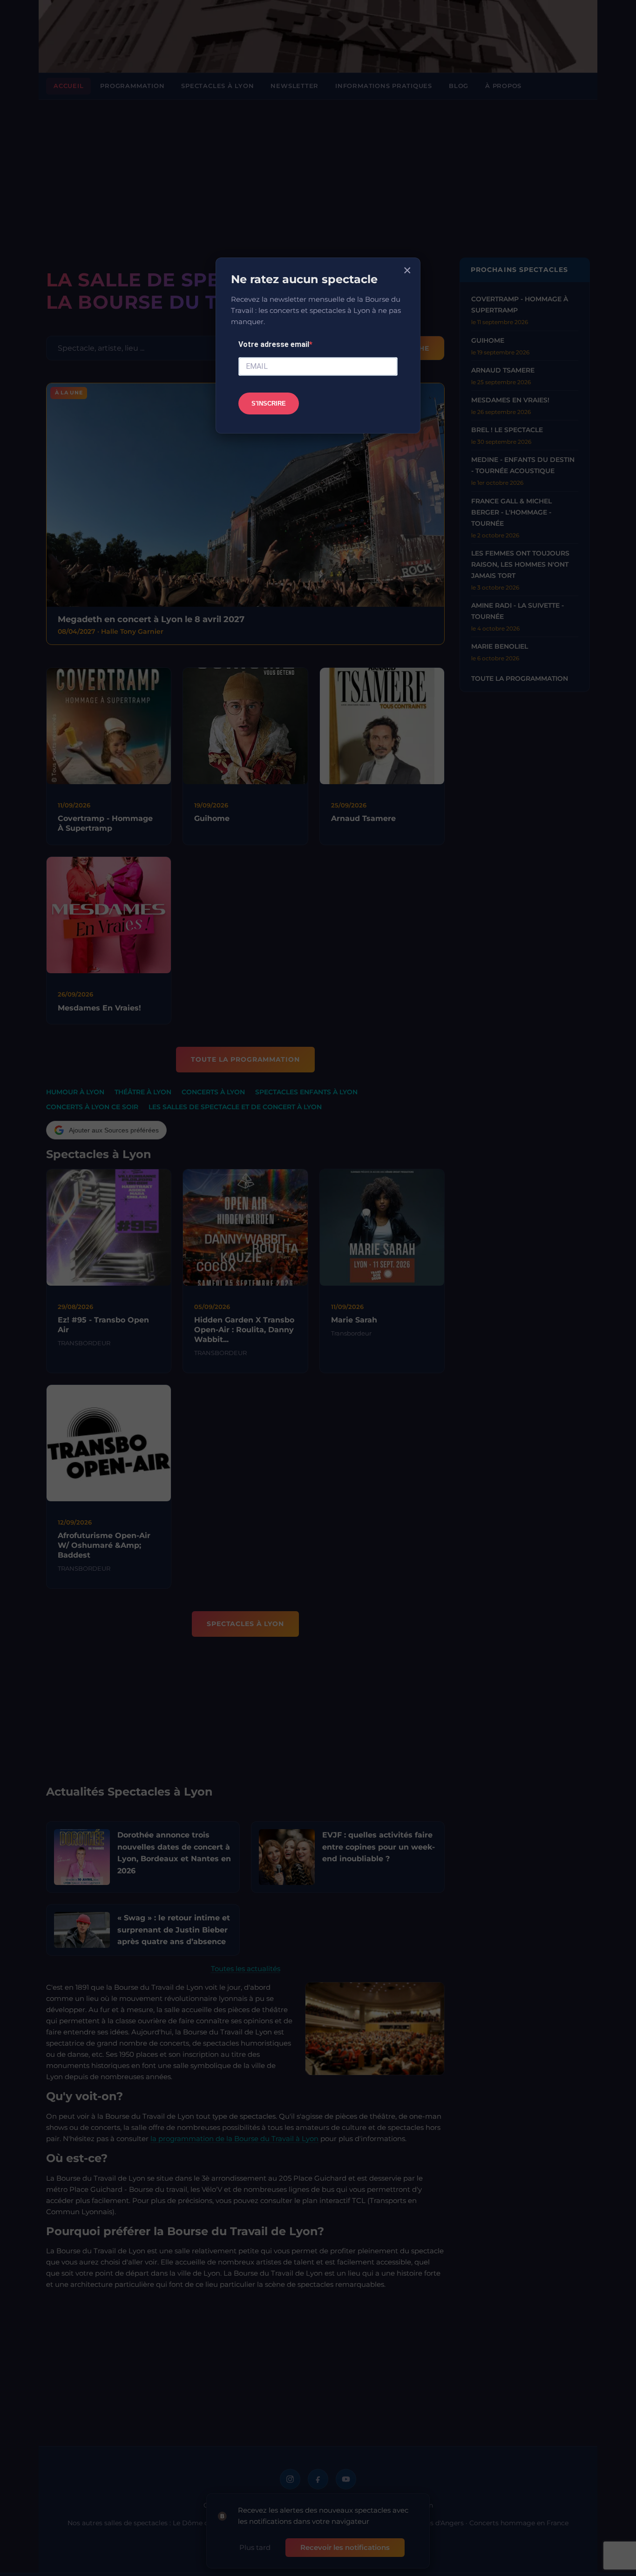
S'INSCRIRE (269, 403)
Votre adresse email (274, 344)
